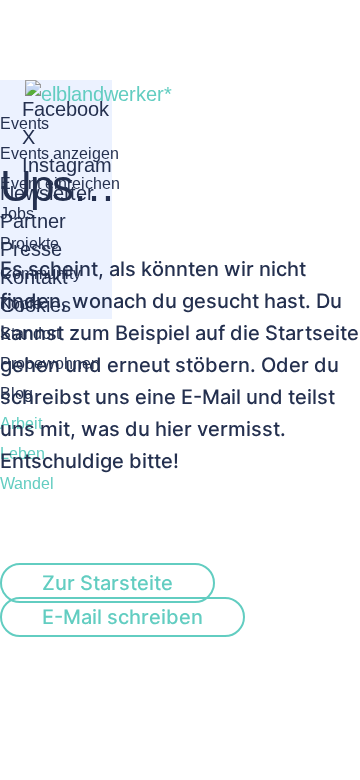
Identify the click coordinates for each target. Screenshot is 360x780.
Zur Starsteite (107, 583)
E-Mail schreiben (122, 617)
